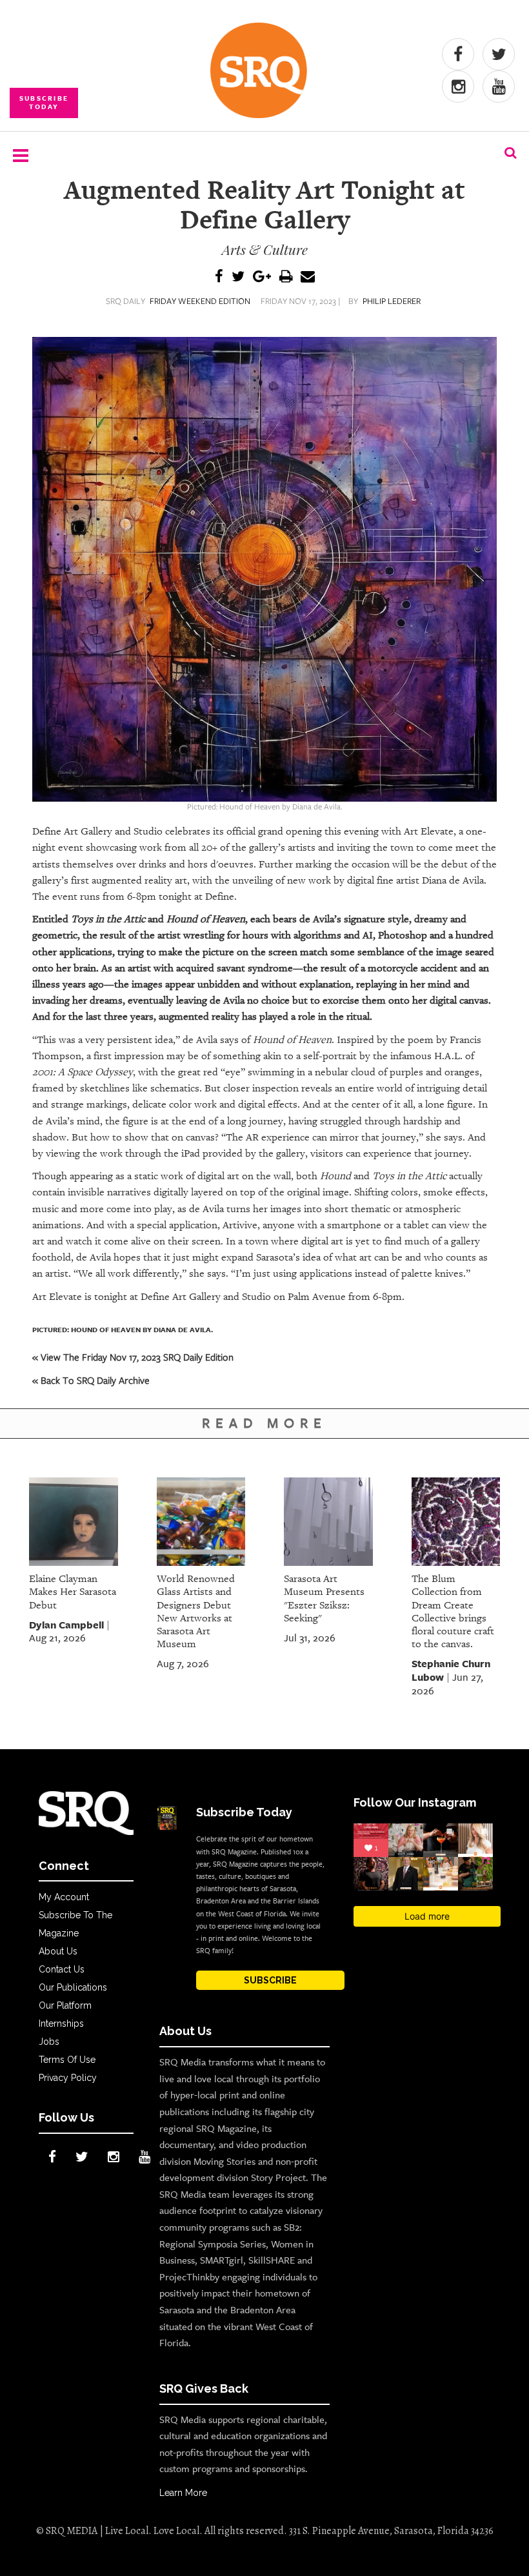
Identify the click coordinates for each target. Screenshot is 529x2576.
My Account (64, 1897)
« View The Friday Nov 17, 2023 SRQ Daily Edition (133, 1357)
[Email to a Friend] (308, 277)
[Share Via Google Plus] (262, 277)
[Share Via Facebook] (219, 277)
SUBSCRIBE (270, 1980)
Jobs (49, 2042)
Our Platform (65, 2005)
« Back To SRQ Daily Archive (91, 1380)
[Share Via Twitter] (238, 277)
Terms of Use (67, 2060)
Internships (61, 2023)
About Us (58, 1951)
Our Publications (73, 1987)
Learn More (183, 2493)
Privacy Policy (68, 2078)
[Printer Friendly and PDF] (286, 277)
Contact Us (62, 1969)
